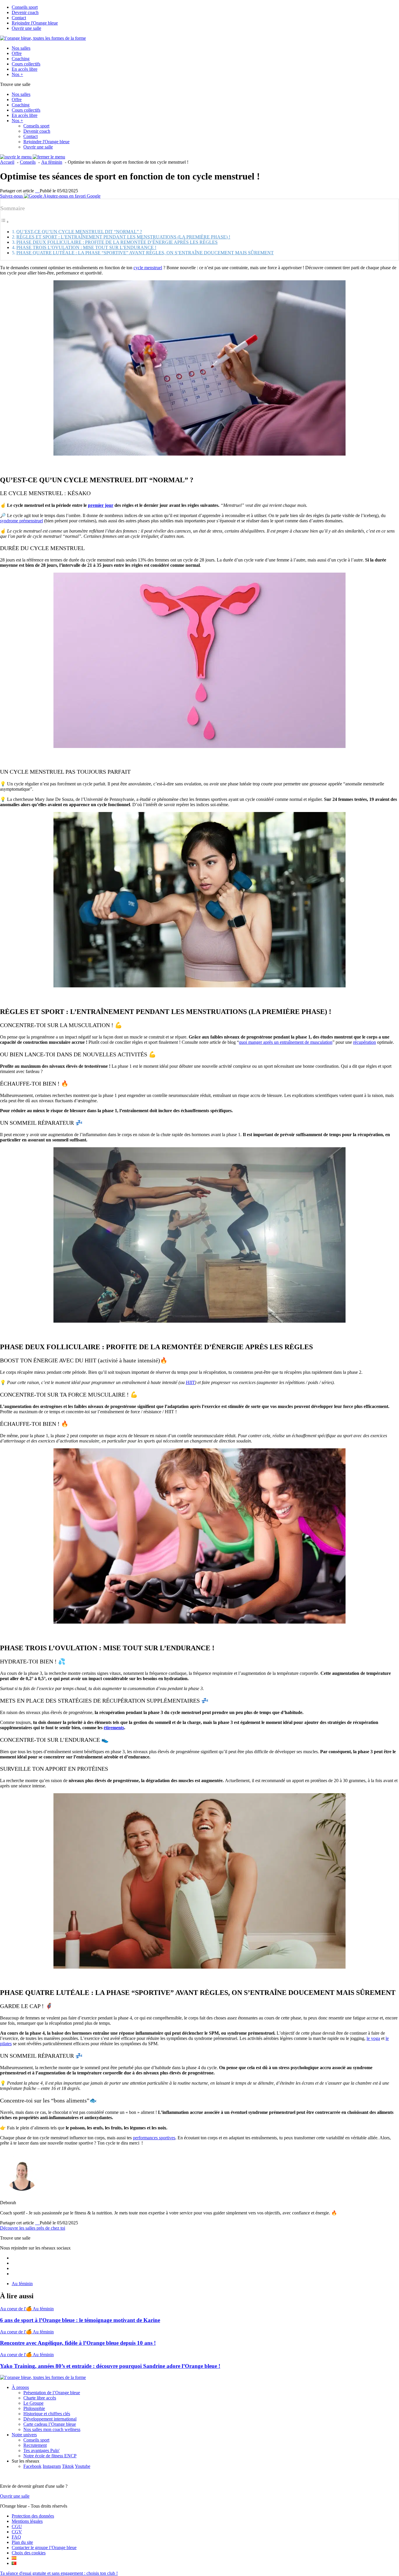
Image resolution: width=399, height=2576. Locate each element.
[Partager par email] (39, 191)
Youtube (83, 2466)
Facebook (32, 2466)
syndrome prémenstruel (21, 521)
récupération (365, 1042)
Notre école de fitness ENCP (50, 2456)
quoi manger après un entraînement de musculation (286, 1042)
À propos (20, 2387)
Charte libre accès (40, 2398)
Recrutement (35, 2445)
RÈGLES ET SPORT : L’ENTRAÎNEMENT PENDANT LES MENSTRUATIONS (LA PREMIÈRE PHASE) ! (123, 237)
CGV (17, 2532)
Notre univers (24, 2435)
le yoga (373, 2038)
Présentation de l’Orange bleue (52, 2393)
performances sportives (154, 2138)
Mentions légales (27, 2521)
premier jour (101, 505)
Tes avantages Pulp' (41, 2450)
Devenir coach (25, 12)
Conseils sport (25, 7)
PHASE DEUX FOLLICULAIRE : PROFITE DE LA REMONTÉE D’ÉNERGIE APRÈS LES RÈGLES (117, 242)
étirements (114, 1728)
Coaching (21, 59)
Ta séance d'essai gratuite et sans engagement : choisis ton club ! (59, 2573)
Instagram (52, 2466)
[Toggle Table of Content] (5, 222)
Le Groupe (33, 2403)
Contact (19, 18)
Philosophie (34, 2408)
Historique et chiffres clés (47, 2414)
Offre (17, 53)
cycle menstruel (148, 268)
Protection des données (33, 2516)
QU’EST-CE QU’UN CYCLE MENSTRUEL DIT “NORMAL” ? (79, 232)
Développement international (50, 2419)
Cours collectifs (26, 64)
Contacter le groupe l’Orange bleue (44, 2548)
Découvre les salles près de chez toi (33, 2228)
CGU (17, 2526)
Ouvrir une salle (26, 28)
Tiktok (68, 2466)
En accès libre (25, 69)
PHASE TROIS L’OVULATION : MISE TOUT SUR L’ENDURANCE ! (86, 247)
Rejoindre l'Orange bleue (35, 23)
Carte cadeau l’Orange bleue (50, 2424)
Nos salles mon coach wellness (52, 2429)
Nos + (17, 74)
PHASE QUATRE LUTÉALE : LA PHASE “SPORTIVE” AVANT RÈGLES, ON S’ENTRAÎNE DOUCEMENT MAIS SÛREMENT (145, 253)
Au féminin (22, 2284)
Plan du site (22, 2542)
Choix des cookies (29, 2553)
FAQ (16, 2537)
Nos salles (21, 48)
